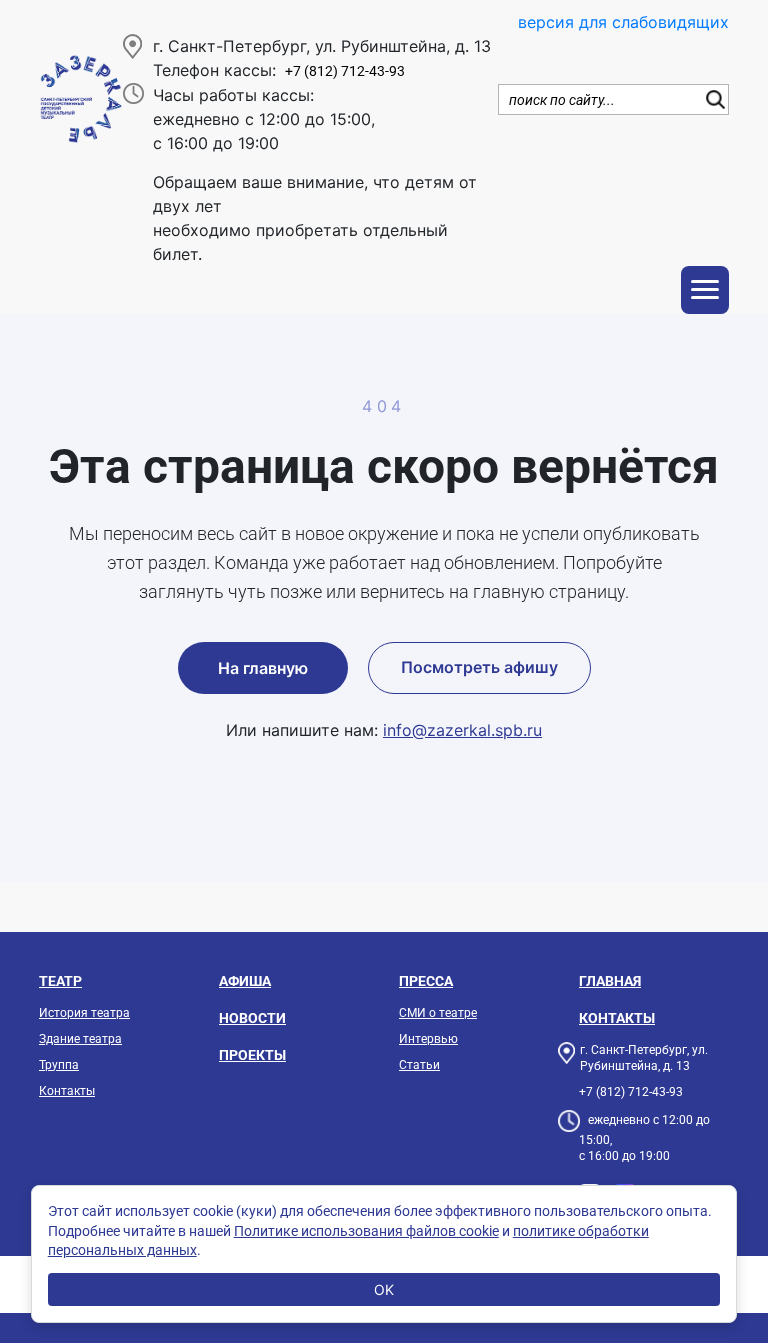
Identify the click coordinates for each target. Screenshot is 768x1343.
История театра (84, 1013)
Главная (610, 981)
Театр (60, 981)
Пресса (426, 981)
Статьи (419, 1065)
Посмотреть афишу (479, 667)
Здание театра (80, 1039)
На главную (263, 668)
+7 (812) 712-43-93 (345, 71)
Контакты (67, 1091)
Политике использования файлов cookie (366, 1231)
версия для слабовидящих (623, 22)
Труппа (59, 1065)
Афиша (245, 981)
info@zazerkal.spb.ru (462, 730)
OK (384, 1289)
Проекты (252, 1055)
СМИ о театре (438, 1013)
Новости (252, 1018)
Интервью (428, 1039)
